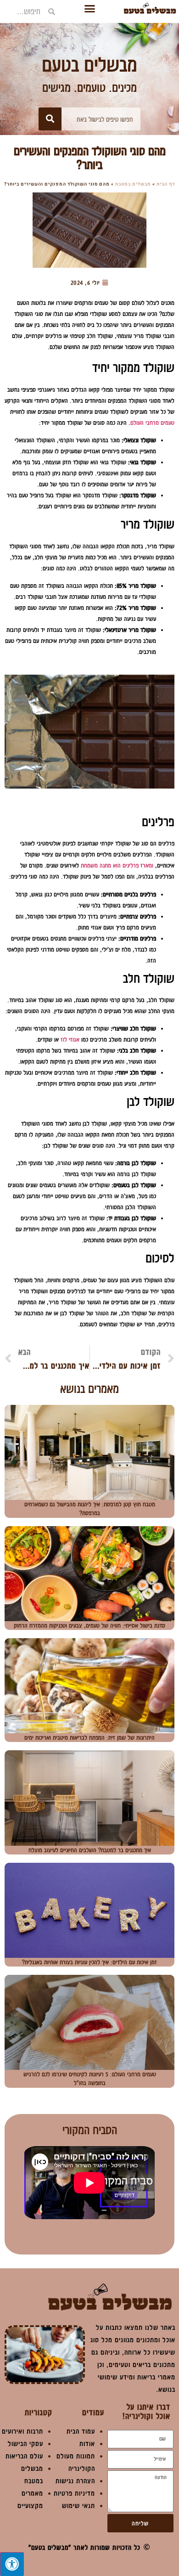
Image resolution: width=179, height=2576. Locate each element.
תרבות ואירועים (22, 2431)
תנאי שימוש (78, 2506)
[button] (89, 9)
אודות (87, 2444)
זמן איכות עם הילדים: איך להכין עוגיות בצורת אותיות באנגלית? (89, 1962)
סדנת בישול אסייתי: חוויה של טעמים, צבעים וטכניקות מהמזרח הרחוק (89, 1625)
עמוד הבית (81, 2431)
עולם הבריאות (24, 2456)
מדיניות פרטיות (74, 2493)
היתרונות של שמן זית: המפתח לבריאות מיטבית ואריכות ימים (89, 1737)
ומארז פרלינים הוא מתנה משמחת (117, 865)
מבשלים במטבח (133, 184)
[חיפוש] (50, 119)
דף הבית (166, 184)
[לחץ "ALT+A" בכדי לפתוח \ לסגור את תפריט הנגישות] (12, 2564)
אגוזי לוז (70, 1039)
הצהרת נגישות (75, 2481)
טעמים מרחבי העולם (152, 423)
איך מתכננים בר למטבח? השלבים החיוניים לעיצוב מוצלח (90, 1850)
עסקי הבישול (25, 2444)
